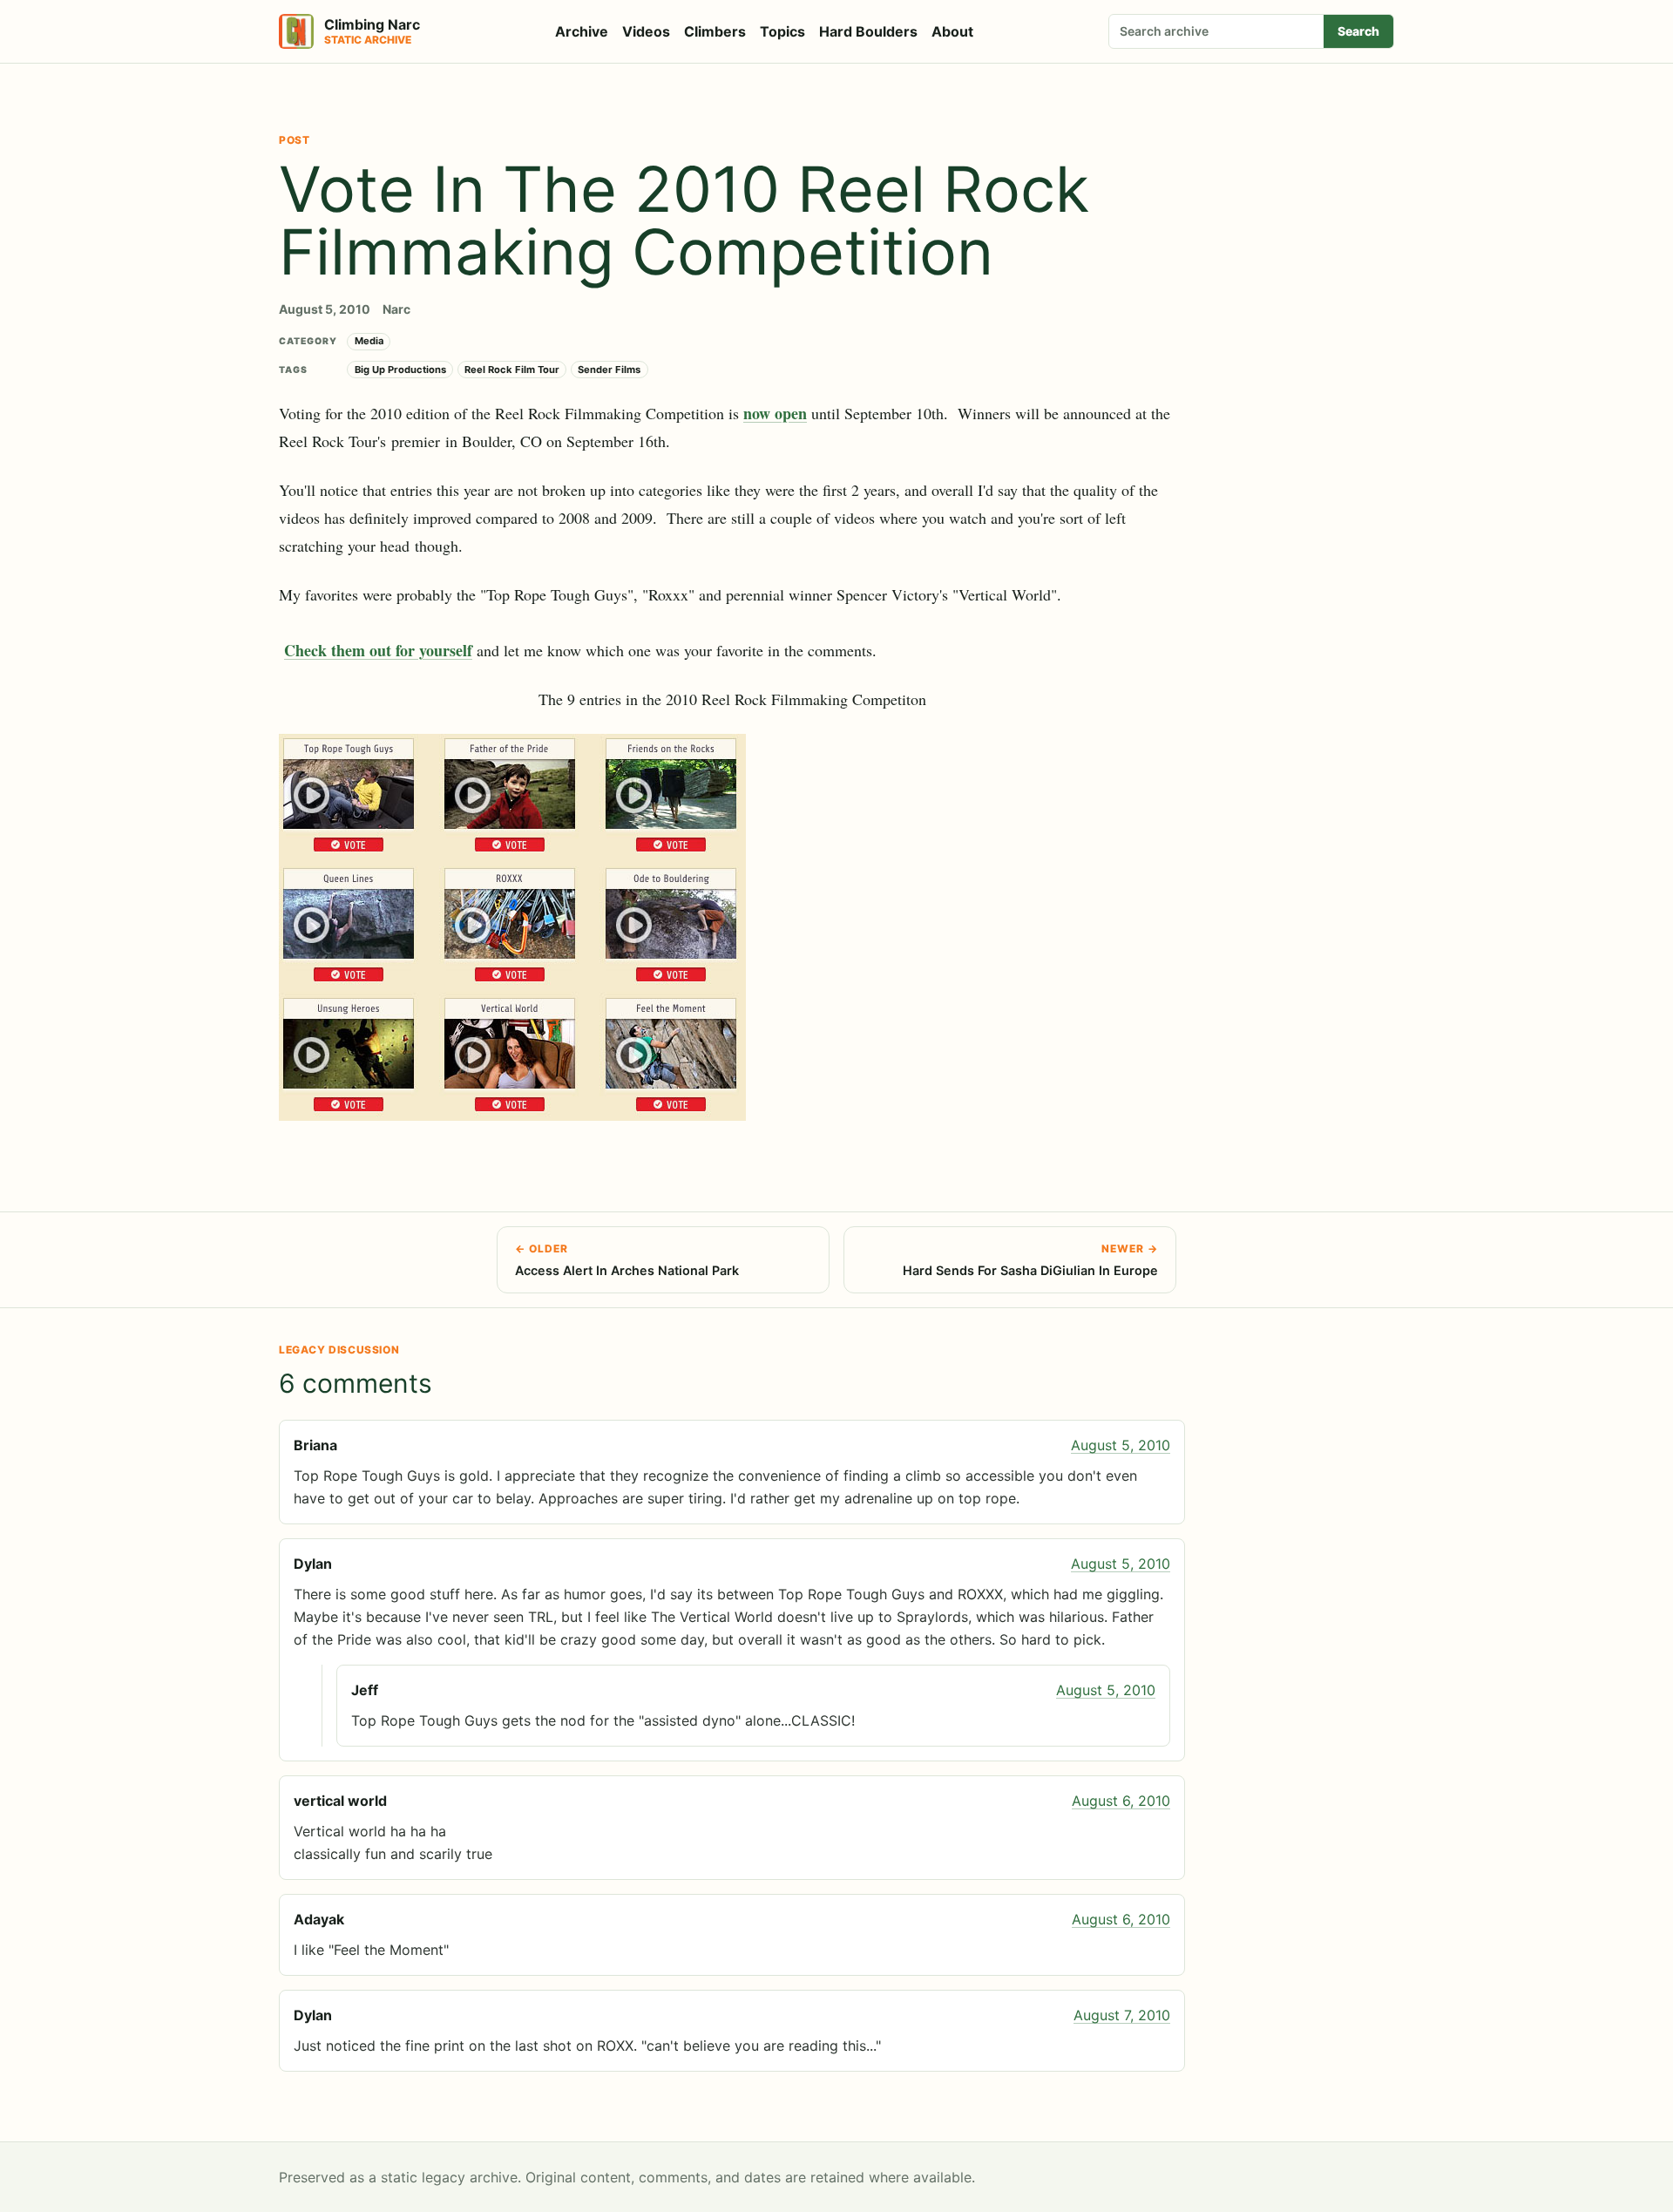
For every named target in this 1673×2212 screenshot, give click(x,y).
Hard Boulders (868, 31)
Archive (582, 31)
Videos (646, 31)
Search (1358, 31)
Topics (782, 31)
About (952, 31)
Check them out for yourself (378, 650)
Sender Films (609, 370)
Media (369, 341)
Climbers (715, 31)
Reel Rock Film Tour (512, 370)
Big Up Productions (400, 370)
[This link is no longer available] (732, 927)
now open (775, 413)
